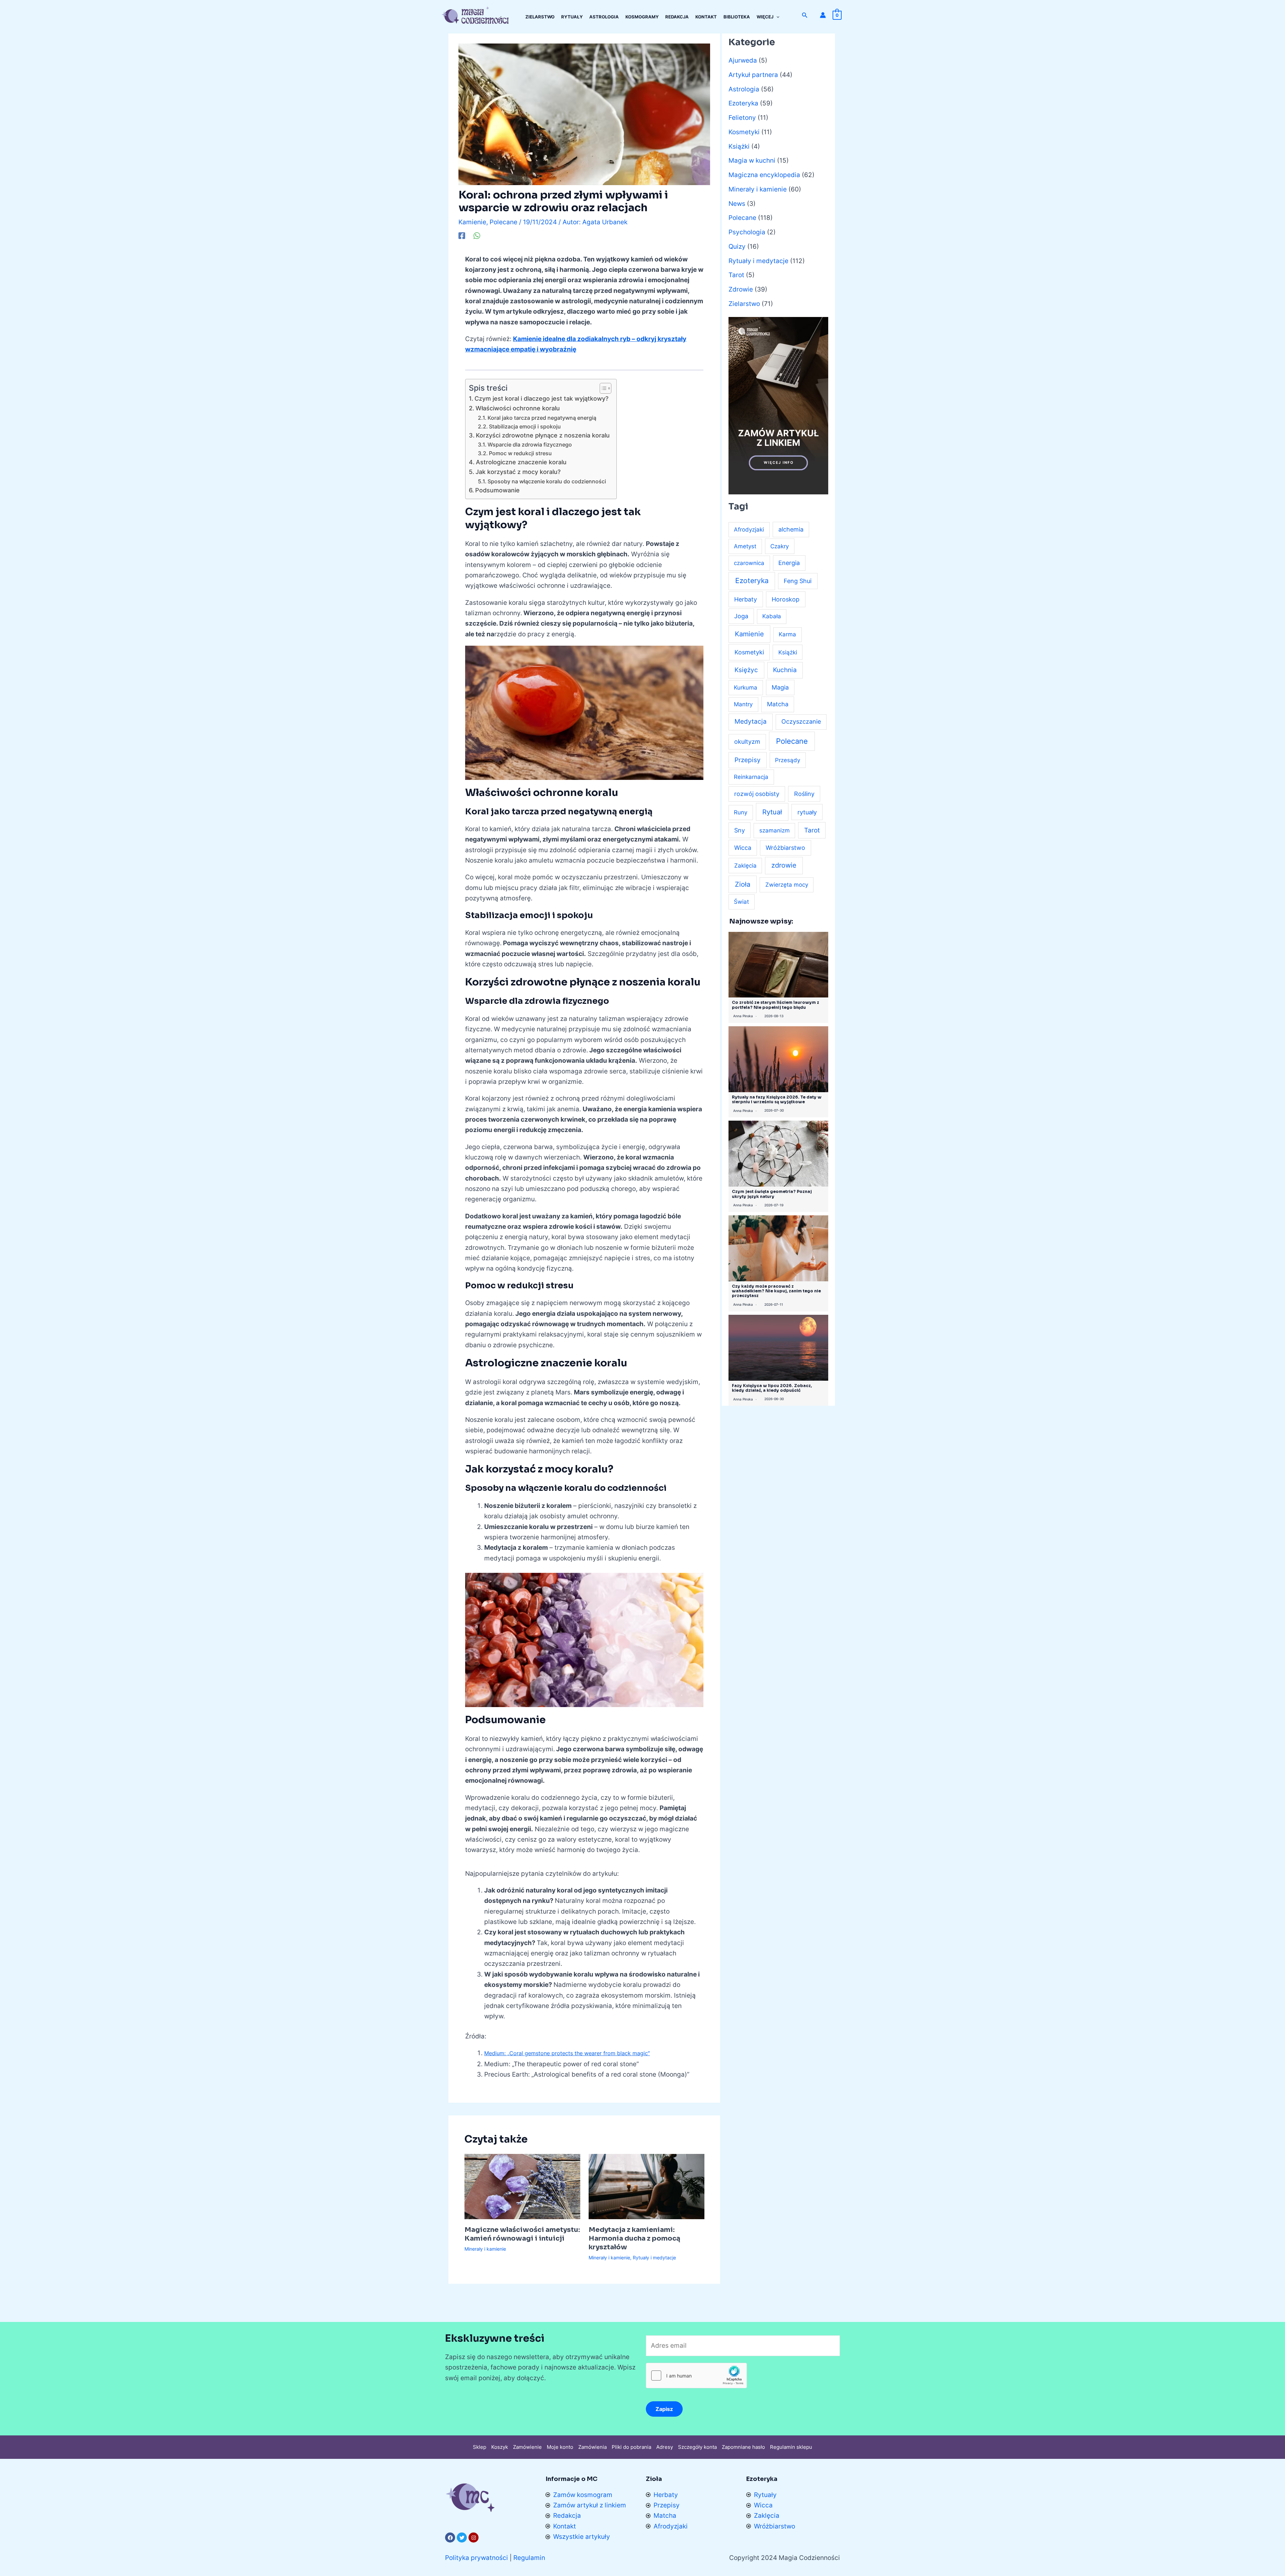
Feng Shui (798, 581)
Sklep (480, 2447)
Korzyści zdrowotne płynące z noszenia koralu (543, 435)
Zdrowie (741, 289)
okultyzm (747, 742)
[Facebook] (462, 235)
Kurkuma (746, 688)
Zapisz (664, 2409)
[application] (776, 17)
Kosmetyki (744, 132)
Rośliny (804, 794)
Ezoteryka (743, 103)
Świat (741, 902)
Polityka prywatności (477, 2558)
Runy (741, 812)
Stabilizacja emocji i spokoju (525, 426)
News (737, 204)
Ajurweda (743, 60)
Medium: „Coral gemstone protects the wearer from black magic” (567, 2053)
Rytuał (772, 812)
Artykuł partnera (753, 75)
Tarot (736, 275)
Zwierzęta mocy (787, 885)
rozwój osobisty (757, 794)
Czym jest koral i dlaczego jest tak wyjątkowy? (541, 398)
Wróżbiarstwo (785, 848)
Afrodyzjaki (749, 530)
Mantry (743, 704)
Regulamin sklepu (791, 2447)
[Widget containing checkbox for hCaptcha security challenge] (696, 2376)
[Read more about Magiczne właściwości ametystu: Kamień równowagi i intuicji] (522, 2186)
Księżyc (746, 670)
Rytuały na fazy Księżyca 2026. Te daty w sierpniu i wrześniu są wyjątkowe (777, 1099)
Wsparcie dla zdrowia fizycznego (530, 445)
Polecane (503, 222)
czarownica (749, 563)
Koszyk (500, 2447)
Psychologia (747, 232)
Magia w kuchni (752, 160)
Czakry (780, 546)
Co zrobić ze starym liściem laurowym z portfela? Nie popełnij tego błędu (776, 1005)
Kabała (772, 616)
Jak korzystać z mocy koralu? (518, 472)
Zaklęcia (745, 865)
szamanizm (775, 830)
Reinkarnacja (751, 777)
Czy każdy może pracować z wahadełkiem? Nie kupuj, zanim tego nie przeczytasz (776, 1291)
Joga (741, 616)
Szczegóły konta (697, 2447)
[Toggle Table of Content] (602, 388)
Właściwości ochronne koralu (518, 408)
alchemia (791, 529)
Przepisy (748, 760)
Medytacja (751, 721)
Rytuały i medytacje (654, 2258)
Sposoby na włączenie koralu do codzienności (547, 481)
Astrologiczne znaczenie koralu (521, 462)
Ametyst (745, 546)
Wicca (743, 848)
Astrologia (744, 89)
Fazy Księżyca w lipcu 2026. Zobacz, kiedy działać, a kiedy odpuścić (772, 1388)
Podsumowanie (497, 490)
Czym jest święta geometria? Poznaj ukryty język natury (772, 1194)
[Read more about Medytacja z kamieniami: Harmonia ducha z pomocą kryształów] (647, 2186)
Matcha (778, 704)
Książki (739, 146)
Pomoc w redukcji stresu (520, 453)
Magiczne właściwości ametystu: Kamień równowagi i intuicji (522, 2234)
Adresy (665, 2447)
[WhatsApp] (477, 235)
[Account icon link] (823, 15)
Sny (740, 830)
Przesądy (788, 760)
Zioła (743, 884)
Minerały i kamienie (485, 2249)
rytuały (807, 812)
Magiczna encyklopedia (764, 175)
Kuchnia (785, 670)
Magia (780, 687)
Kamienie (472, 222)
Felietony (742, 118)
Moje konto (560, 2447)
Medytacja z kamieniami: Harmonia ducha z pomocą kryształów (634, 2238)
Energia (789, 563)
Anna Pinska (743, 1016)
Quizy (737, 247)
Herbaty (746, 599)
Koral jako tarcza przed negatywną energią (542, 418)
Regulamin (529, 2558)
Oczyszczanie (801, 721)
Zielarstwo (744, 304)
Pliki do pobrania (631, 2447)
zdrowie (784, 865)
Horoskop (786, 599)
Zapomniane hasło (743, 2447)
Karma (787, 634)
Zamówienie (527, 2447)
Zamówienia (592, 2447)
